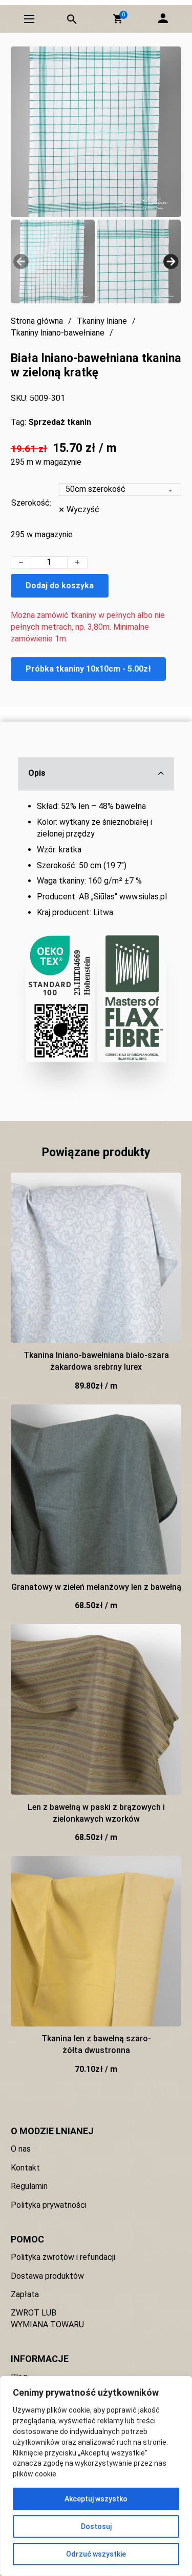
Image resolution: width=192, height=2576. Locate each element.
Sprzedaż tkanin (60, 422)
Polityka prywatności (49, 2205)
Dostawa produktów (47, 2276)
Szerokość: (31, 503)
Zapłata (25, 2294)
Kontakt (25, 2168)
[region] (96, 2476)
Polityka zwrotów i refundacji (63, 2257)
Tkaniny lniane (102, 321)
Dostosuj (96, 2526)
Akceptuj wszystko (96, 2499)
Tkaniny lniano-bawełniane (58, 333)
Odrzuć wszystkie (96, 2554)
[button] (118, 19)
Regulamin (29, 2186)
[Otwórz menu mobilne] (29, 19)
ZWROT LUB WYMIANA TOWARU (47, 2319)
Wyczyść (83, 509)
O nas (21, 2149)
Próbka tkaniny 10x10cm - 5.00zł (88, 669)
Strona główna (37, 321)
